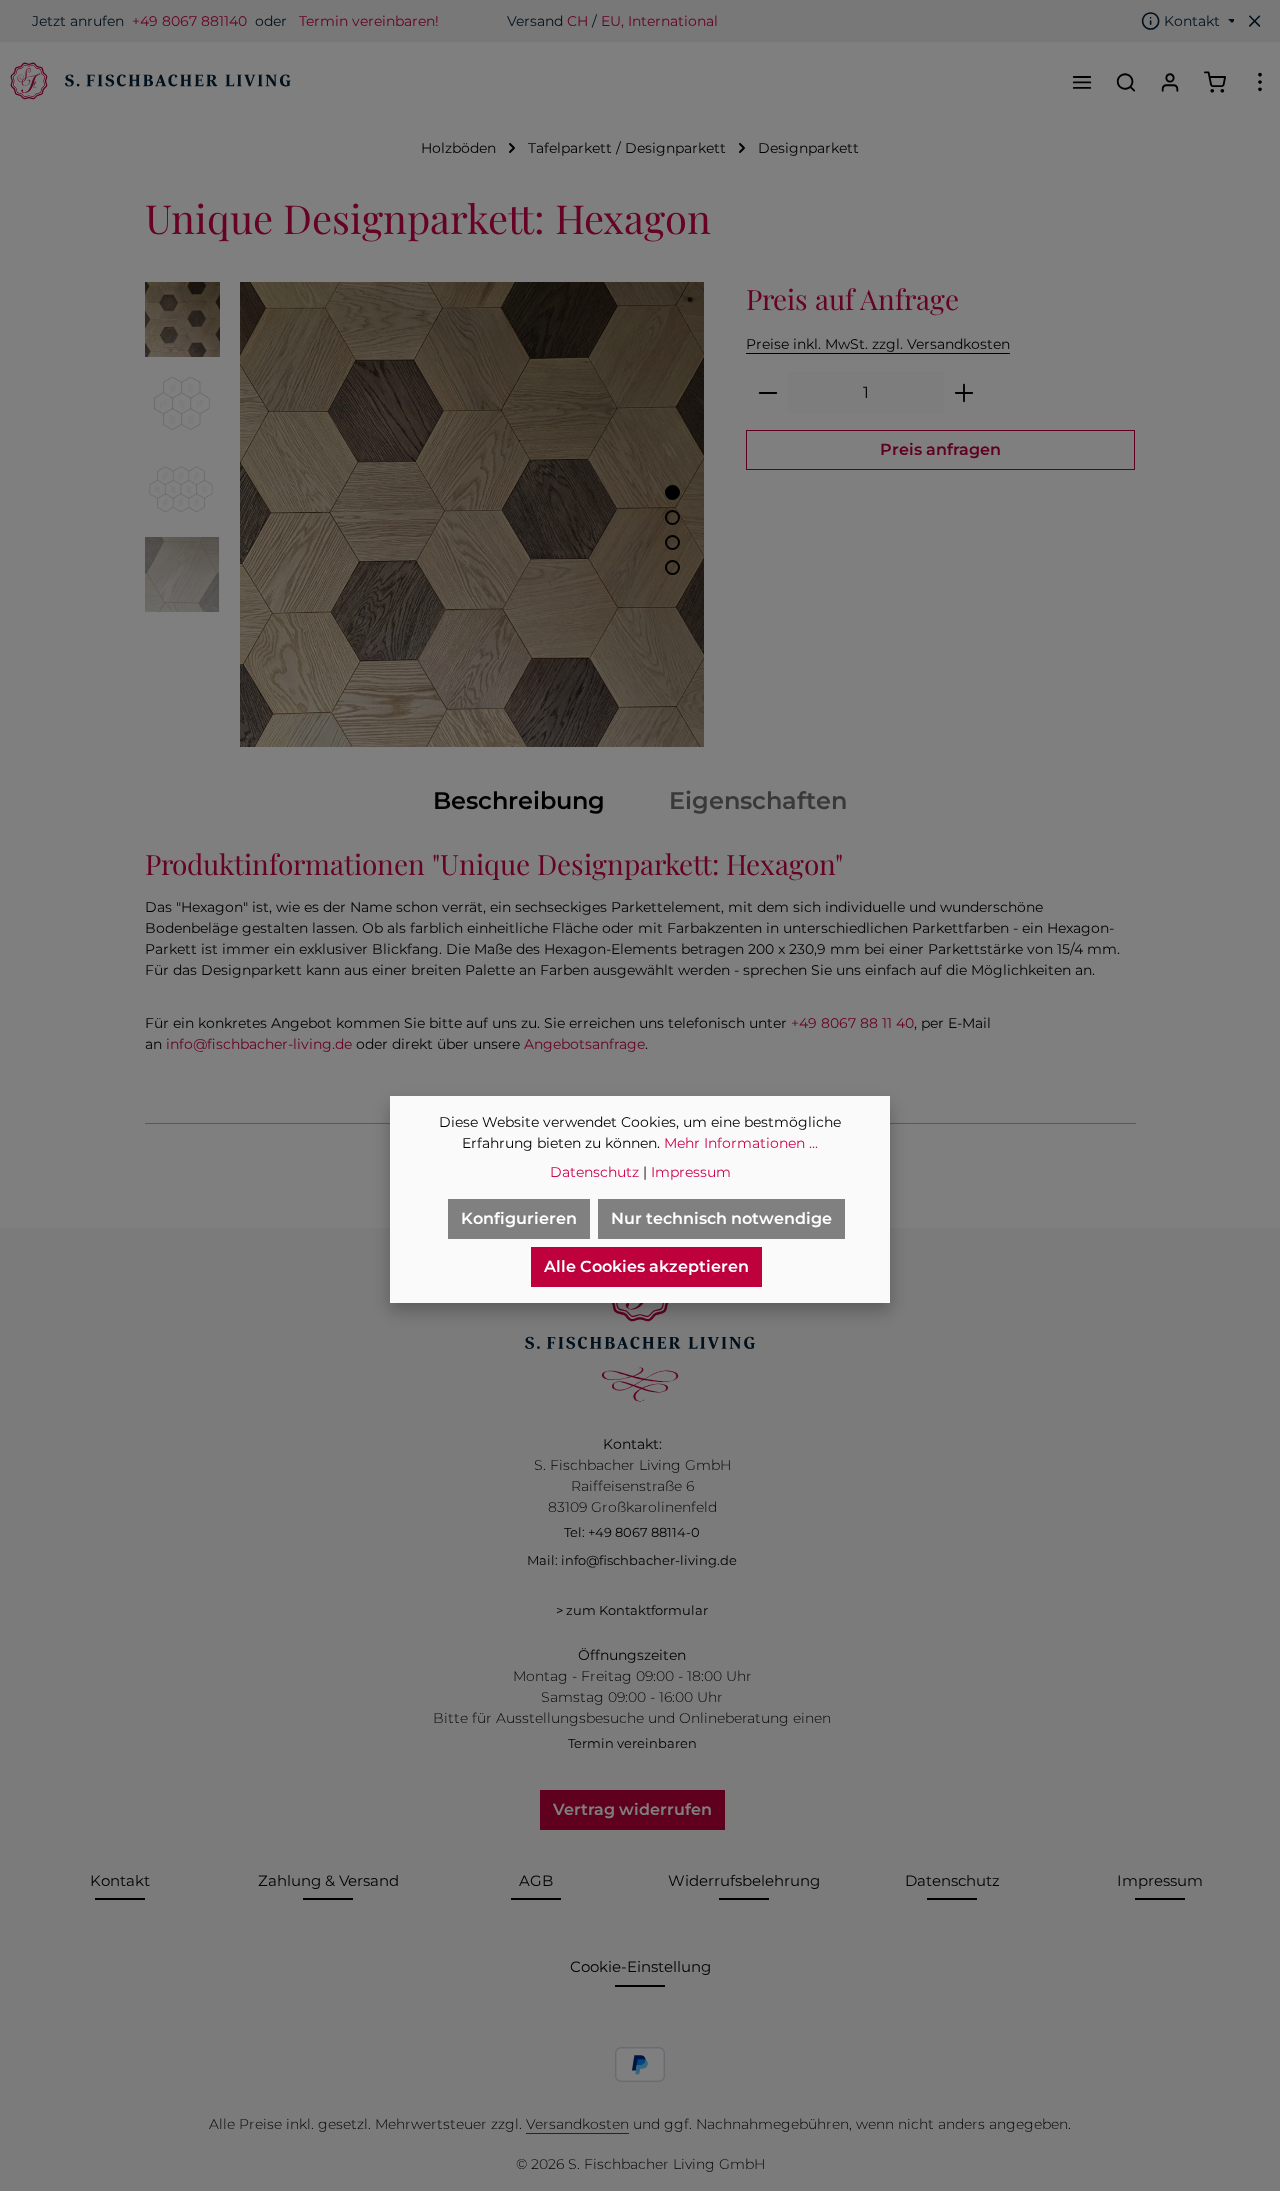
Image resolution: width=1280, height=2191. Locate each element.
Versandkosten (577, 2124)
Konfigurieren (519, 1218)
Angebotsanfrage (584, 1044)
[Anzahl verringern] (767, 393)
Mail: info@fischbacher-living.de (632, 1560)
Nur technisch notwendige (721, 1218)
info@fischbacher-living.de (259, 1044)
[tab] (519, 801)
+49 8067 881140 (189, 21)
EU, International (659, 21)
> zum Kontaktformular (632, 1610)
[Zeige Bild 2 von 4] (672, 517)
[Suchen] (1126, 82)
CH (577, 21)
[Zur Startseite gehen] (148, 82)
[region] (425, 514)
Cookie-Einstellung (640, 1966)
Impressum (1160, 1880)
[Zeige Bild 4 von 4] (672, 567)
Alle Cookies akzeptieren (646, 1266)
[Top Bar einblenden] (1260, 82)
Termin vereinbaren (632, 1743)
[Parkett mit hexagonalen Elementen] (472, 514)
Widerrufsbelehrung (744, 1880)
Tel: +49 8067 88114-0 (632, 1532)
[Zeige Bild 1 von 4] (672, 492)
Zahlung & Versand (328, 1880)
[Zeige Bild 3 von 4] (672, 542)
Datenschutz (952, 1880)
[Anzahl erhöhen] (964, 393)
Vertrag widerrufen (632, 1809)
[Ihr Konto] (1170, 82)
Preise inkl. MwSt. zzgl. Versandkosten (878, 344)
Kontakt (120, 1880)
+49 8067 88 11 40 (852, 1023)
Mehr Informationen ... (741, 1143)
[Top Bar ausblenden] (1255, 21)
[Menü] (1082, 82)
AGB (536, 1880)
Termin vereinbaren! (369, 21)
